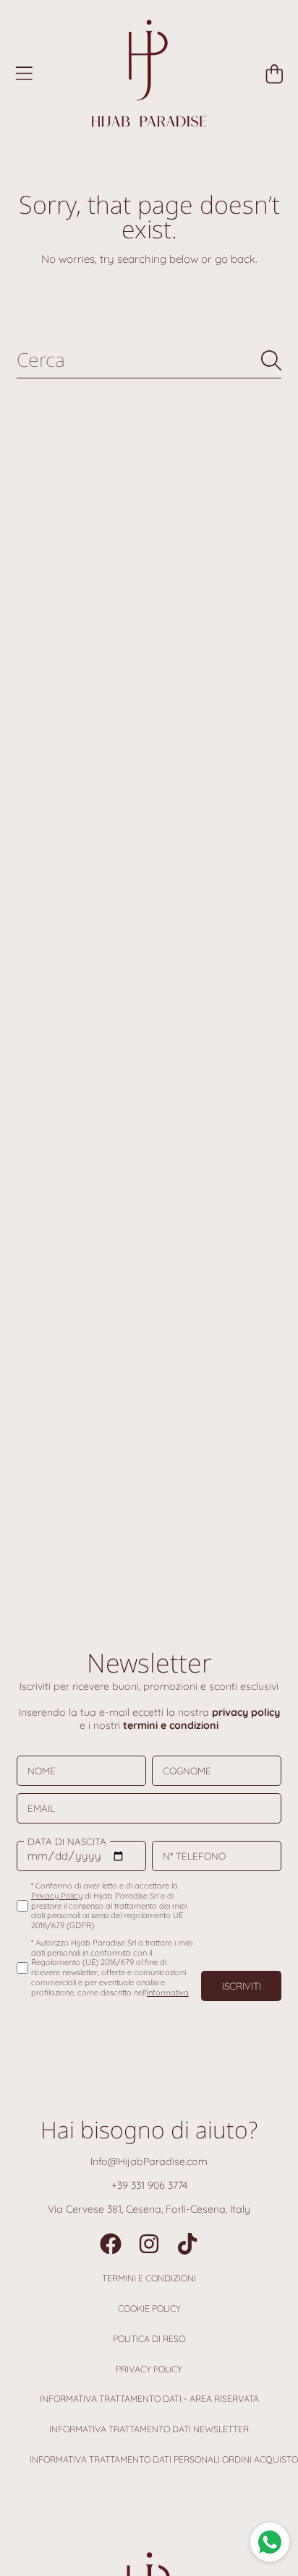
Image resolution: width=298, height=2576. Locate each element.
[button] (24, 74)
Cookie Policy (149, 2308)
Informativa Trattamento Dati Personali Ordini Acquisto (164, 2459)
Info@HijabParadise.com (149, 2161)
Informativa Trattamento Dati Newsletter (149, 2429)
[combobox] (149, 360)
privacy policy (246, 1712)
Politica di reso (149, 2339)
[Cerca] (271, 360)
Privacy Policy (149, 2369)
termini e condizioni (171, 1725)
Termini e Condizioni (149, 2278)
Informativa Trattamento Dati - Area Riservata (149, 2399)
